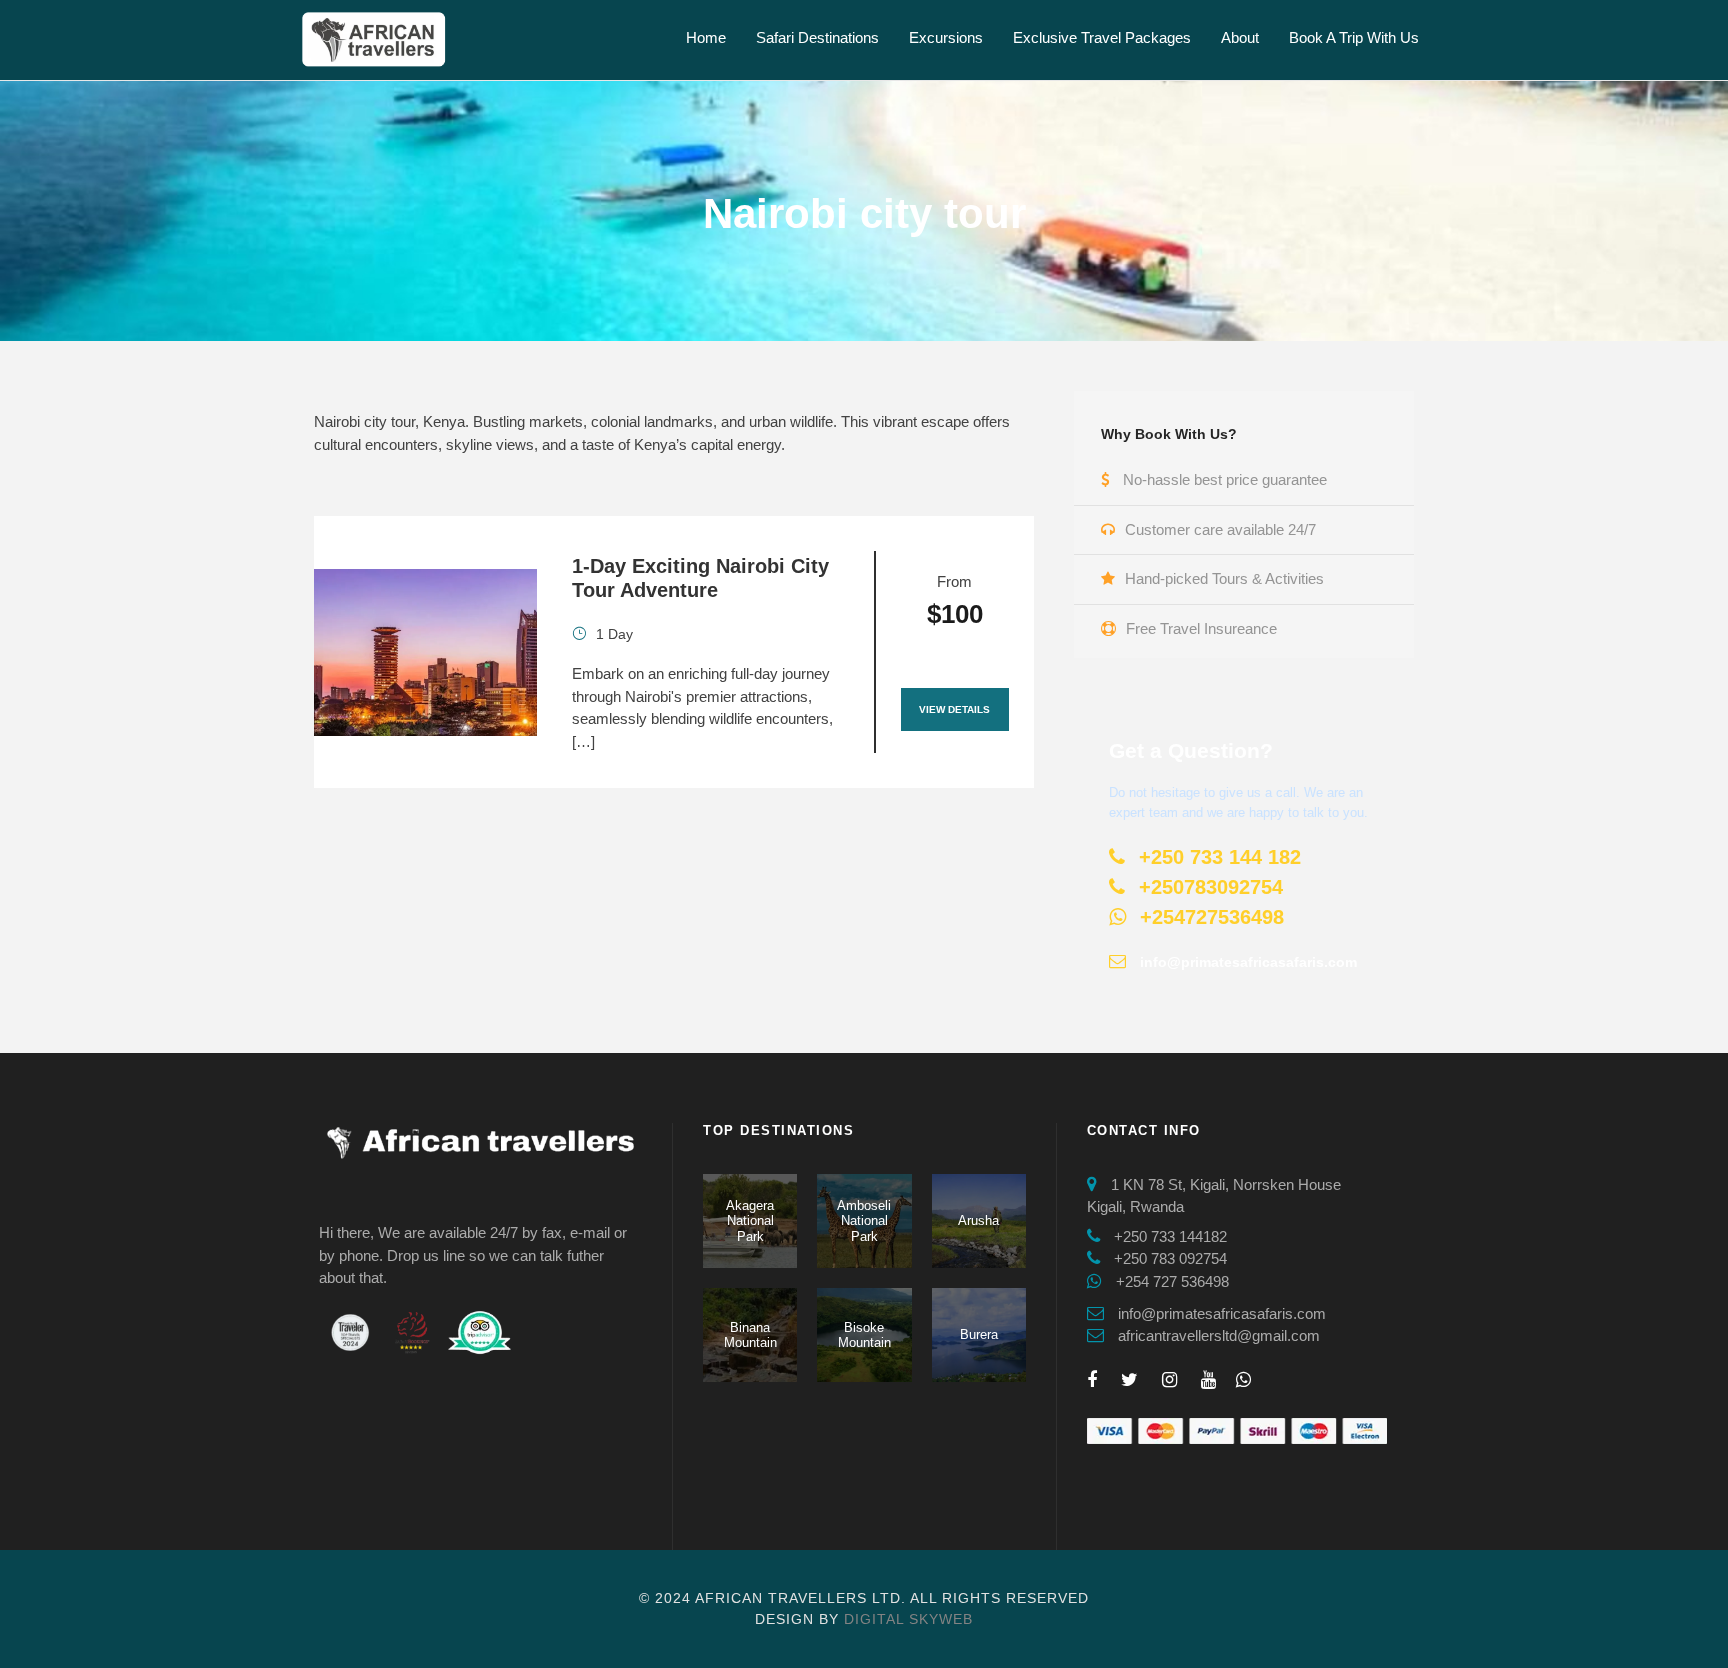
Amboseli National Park (864, 1221)
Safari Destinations (817, 37)
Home (706, 37)
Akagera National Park (750, 1221)
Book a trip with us (1354, 37)
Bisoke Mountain (864, 1335)
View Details (954, 709)
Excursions (946, 37)
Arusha (978, 1220)
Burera (979, 1334)
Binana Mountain (750, 1335)
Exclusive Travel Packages (1102, 37)
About (1240, 37)
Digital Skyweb (908, 1619)
